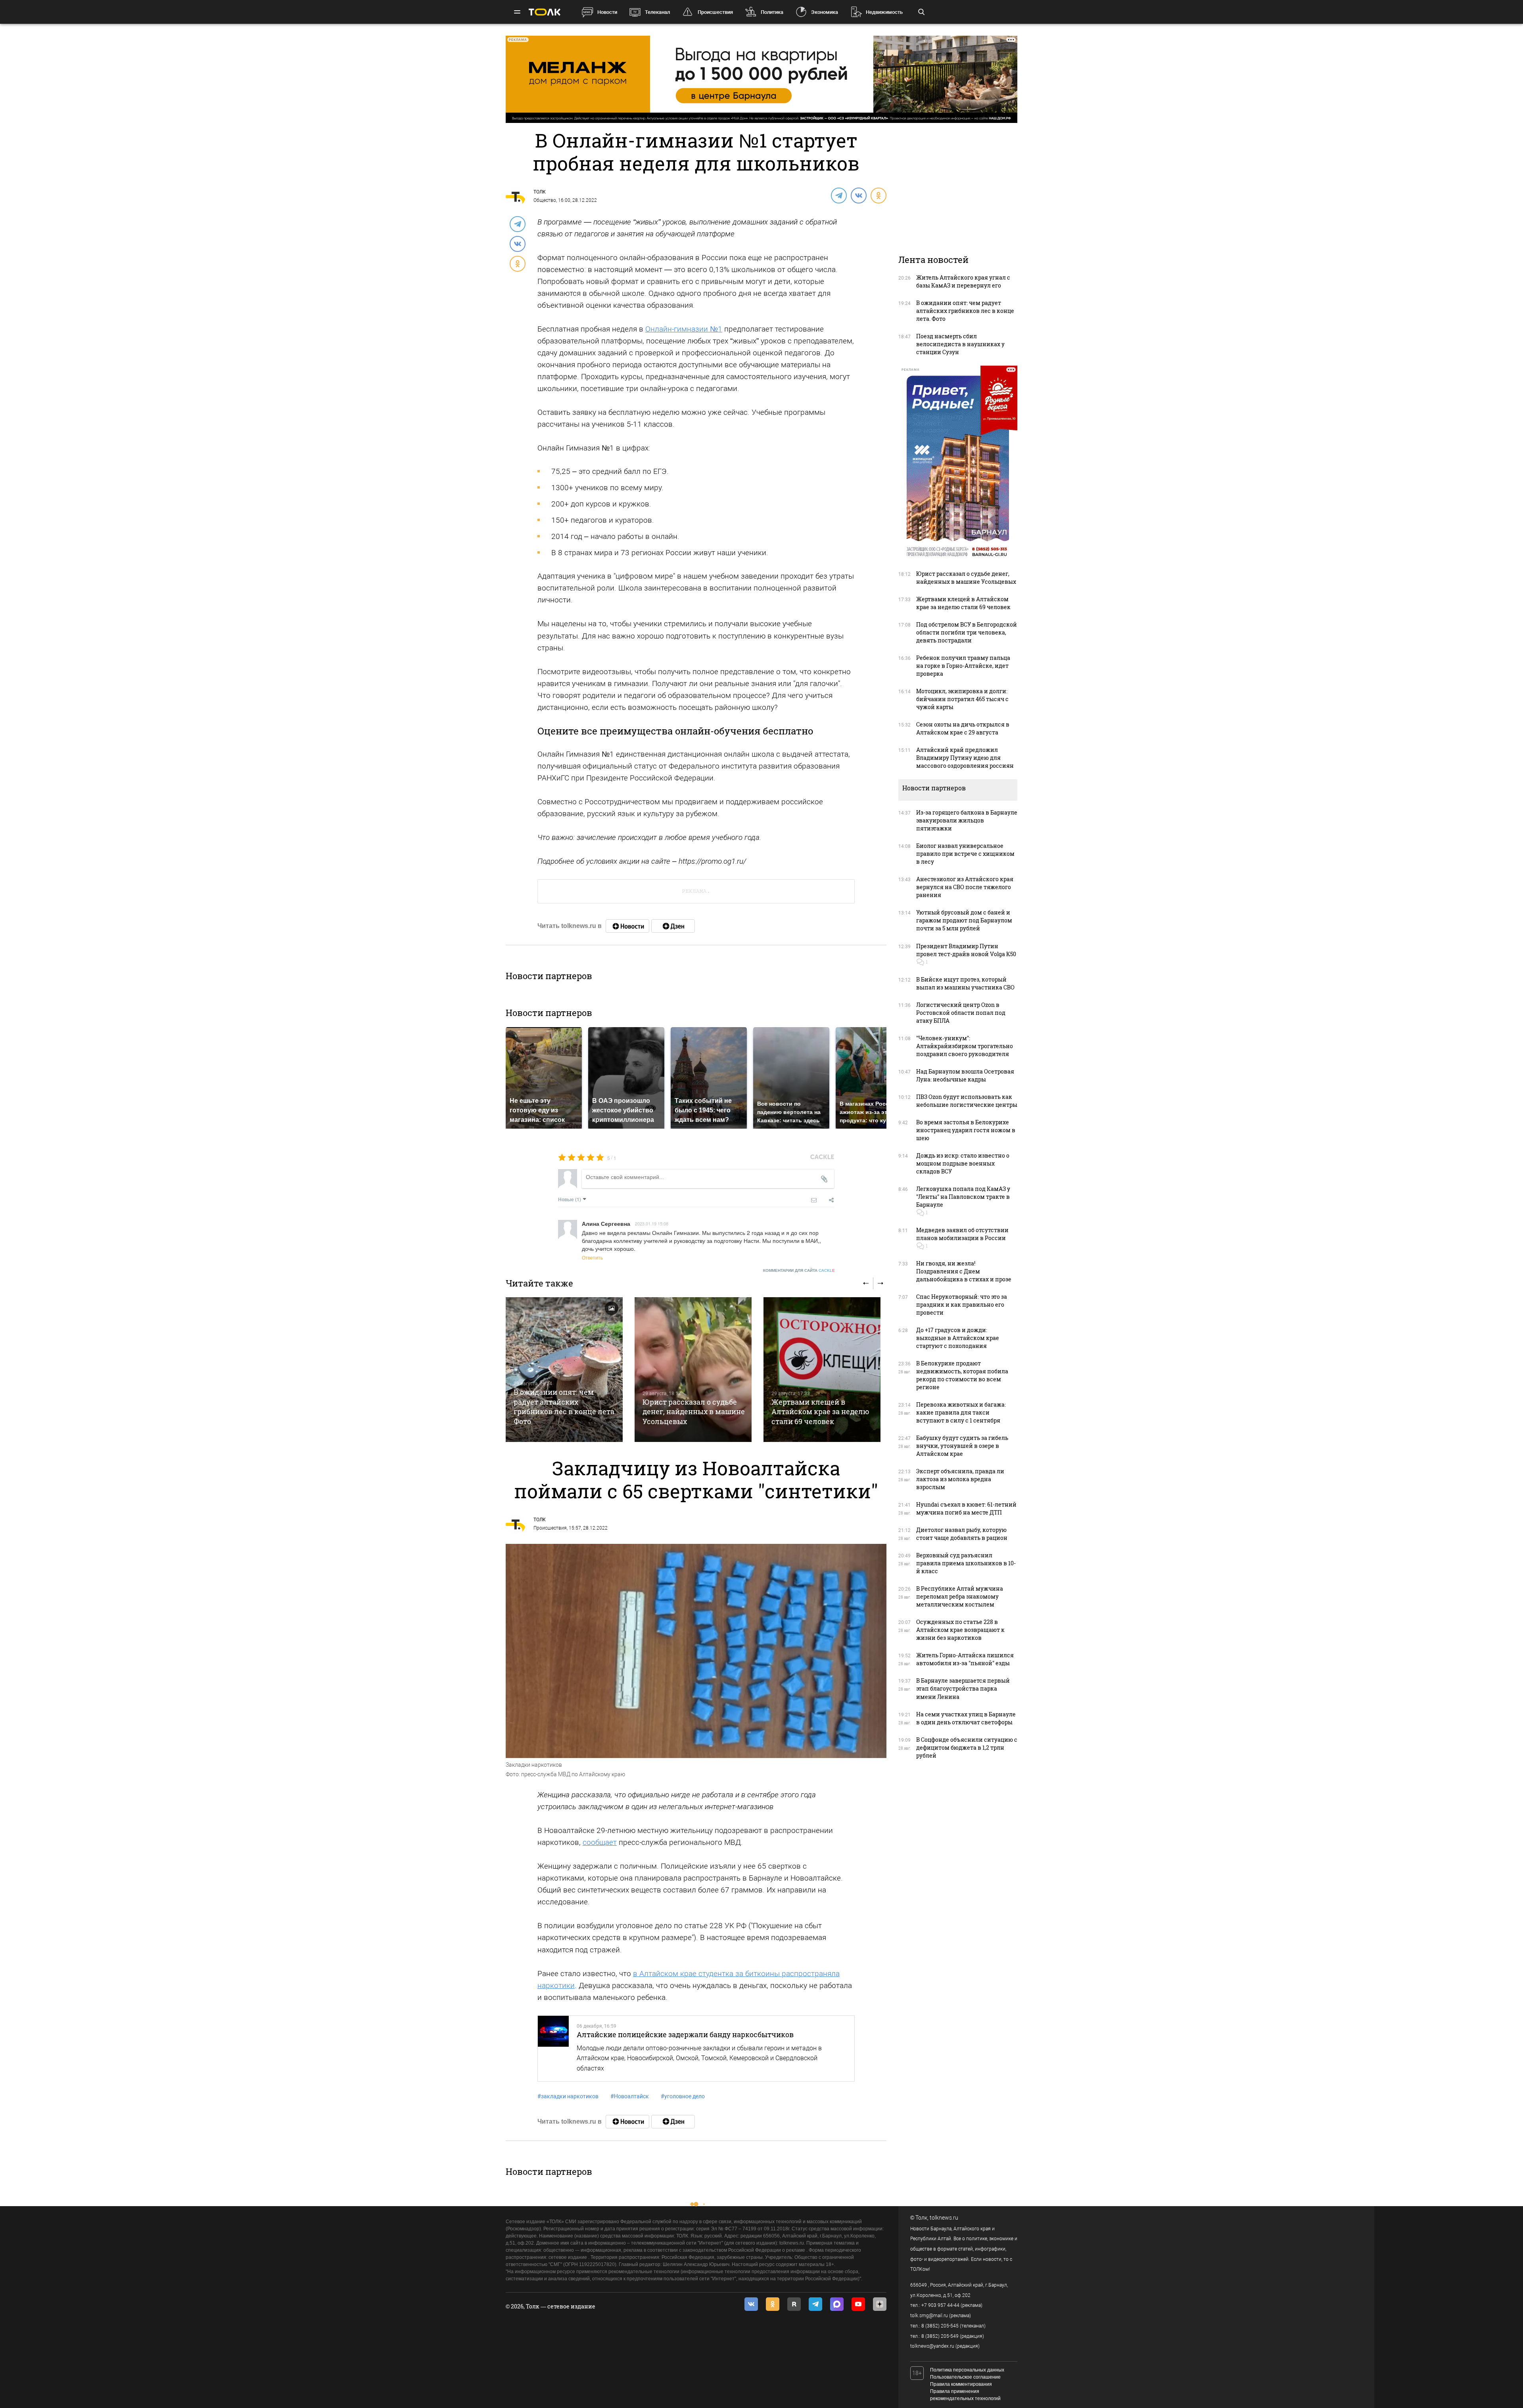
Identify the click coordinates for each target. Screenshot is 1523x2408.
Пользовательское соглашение (965, 2377)
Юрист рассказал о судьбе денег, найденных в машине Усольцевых (694, 1412)
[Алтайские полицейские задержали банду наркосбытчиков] (553, 2049)
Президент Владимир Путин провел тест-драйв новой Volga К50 (966, 950)
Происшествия (715, 12)
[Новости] (627, 926)
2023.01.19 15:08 (652, 1223)
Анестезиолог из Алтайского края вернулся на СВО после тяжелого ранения (965, 887)
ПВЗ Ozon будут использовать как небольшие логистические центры (967, 1101)
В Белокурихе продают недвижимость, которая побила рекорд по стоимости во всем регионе (962, 1375)
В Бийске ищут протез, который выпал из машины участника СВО (965, 983)
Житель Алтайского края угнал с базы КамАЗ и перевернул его (963, 281)
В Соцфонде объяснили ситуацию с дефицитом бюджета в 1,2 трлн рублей (967, 1748)
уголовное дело (683, 2096)
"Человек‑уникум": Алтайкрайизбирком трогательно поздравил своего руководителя (965, 1046)
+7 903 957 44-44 (940, 2305)
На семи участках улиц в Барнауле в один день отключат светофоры (966, 1718)
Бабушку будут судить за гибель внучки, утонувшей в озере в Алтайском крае (962, 1446)
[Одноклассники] (878, 195)
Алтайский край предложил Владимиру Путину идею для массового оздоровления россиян (965, 758)
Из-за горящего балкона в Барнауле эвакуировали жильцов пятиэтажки (967, 820)
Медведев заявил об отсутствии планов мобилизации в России (962, 1234)
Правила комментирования (961, 2384)
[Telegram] (838, 195)
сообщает (600, 1842)
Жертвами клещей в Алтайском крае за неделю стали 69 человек (820, 1412)
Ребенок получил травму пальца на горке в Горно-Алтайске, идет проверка (963, 666)
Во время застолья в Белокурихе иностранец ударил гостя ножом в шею (966, 1130)
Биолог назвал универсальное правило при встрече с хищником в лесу (965, 854)
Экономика (825, 12)
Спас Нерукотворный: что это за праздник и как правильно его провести (962, 1305)
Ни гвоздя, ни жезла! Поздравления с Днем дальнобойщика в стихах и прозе (964, 1271)
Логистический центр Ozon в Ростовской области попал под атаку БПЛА (961, 1013)
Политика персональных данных (967, 2370)
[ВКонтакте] (858, 195)
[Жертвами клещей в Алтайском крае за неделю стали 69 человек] (822, 1370)
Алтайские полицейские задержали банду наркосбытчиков (685, 2034)
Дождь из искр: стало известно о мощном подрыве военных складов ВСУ (963, 1163)
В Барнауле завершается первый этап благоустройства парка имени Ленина (963, 1688)
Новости (607, 12)
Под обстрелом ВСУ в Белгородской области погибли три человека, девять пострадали (967, 632)
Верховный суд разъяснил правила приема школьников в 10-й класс (966, 1563)
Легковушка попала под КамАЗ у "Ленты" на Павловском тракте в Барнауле (963, 1197)
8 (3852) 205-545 (940, 2326)
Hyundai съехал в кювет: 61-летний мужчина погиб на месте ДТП (966, 1508)
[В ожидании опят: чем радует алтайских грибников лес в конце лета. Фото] (564, 1370)
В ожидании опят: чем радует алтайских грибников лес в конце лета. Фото (565, 1406)
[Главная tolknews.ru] (545, 12)
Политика (772, 12)
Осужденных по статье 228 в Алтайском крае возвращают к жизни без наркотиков (960, 1630)
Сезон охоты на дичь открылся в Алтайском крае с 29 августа (963, 728)
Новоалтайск (630, 2096)
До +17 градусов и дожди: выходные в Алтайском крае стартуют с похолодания (958, 1338)
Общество (545, 200)
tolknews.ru (944, 2218)
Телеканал (657, 12)
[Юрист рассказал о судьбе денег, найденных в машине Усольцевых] (693, 1370)
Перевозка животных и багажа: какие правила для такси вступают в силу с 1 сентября (961, 1412)
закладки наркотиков (568, 2096)
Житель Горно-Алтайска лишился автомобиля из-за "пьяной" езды (965, 1659)
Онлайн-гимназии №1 (684, 329)
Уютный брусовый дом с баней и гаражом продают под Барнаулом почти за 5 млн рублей (964, 920)
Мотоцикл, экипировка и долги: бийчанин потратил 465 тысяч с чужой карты (962, 699)
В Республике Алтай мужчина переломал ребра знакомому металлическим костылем (960, 1596)
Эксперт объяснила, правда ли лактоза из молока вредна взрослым (960, 1479)
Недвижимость (884, 12)
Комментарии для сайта (799, 1270)
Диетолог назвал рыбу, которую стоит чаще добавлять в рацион (962, 1534)
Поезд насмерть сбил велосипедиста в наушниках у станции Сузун (960, 344)
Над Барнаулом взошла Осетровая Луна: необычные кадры (965, 1075)
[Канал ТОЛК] (673, 926)
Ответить (592, 1257)
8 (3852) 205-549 (940, 2336)
